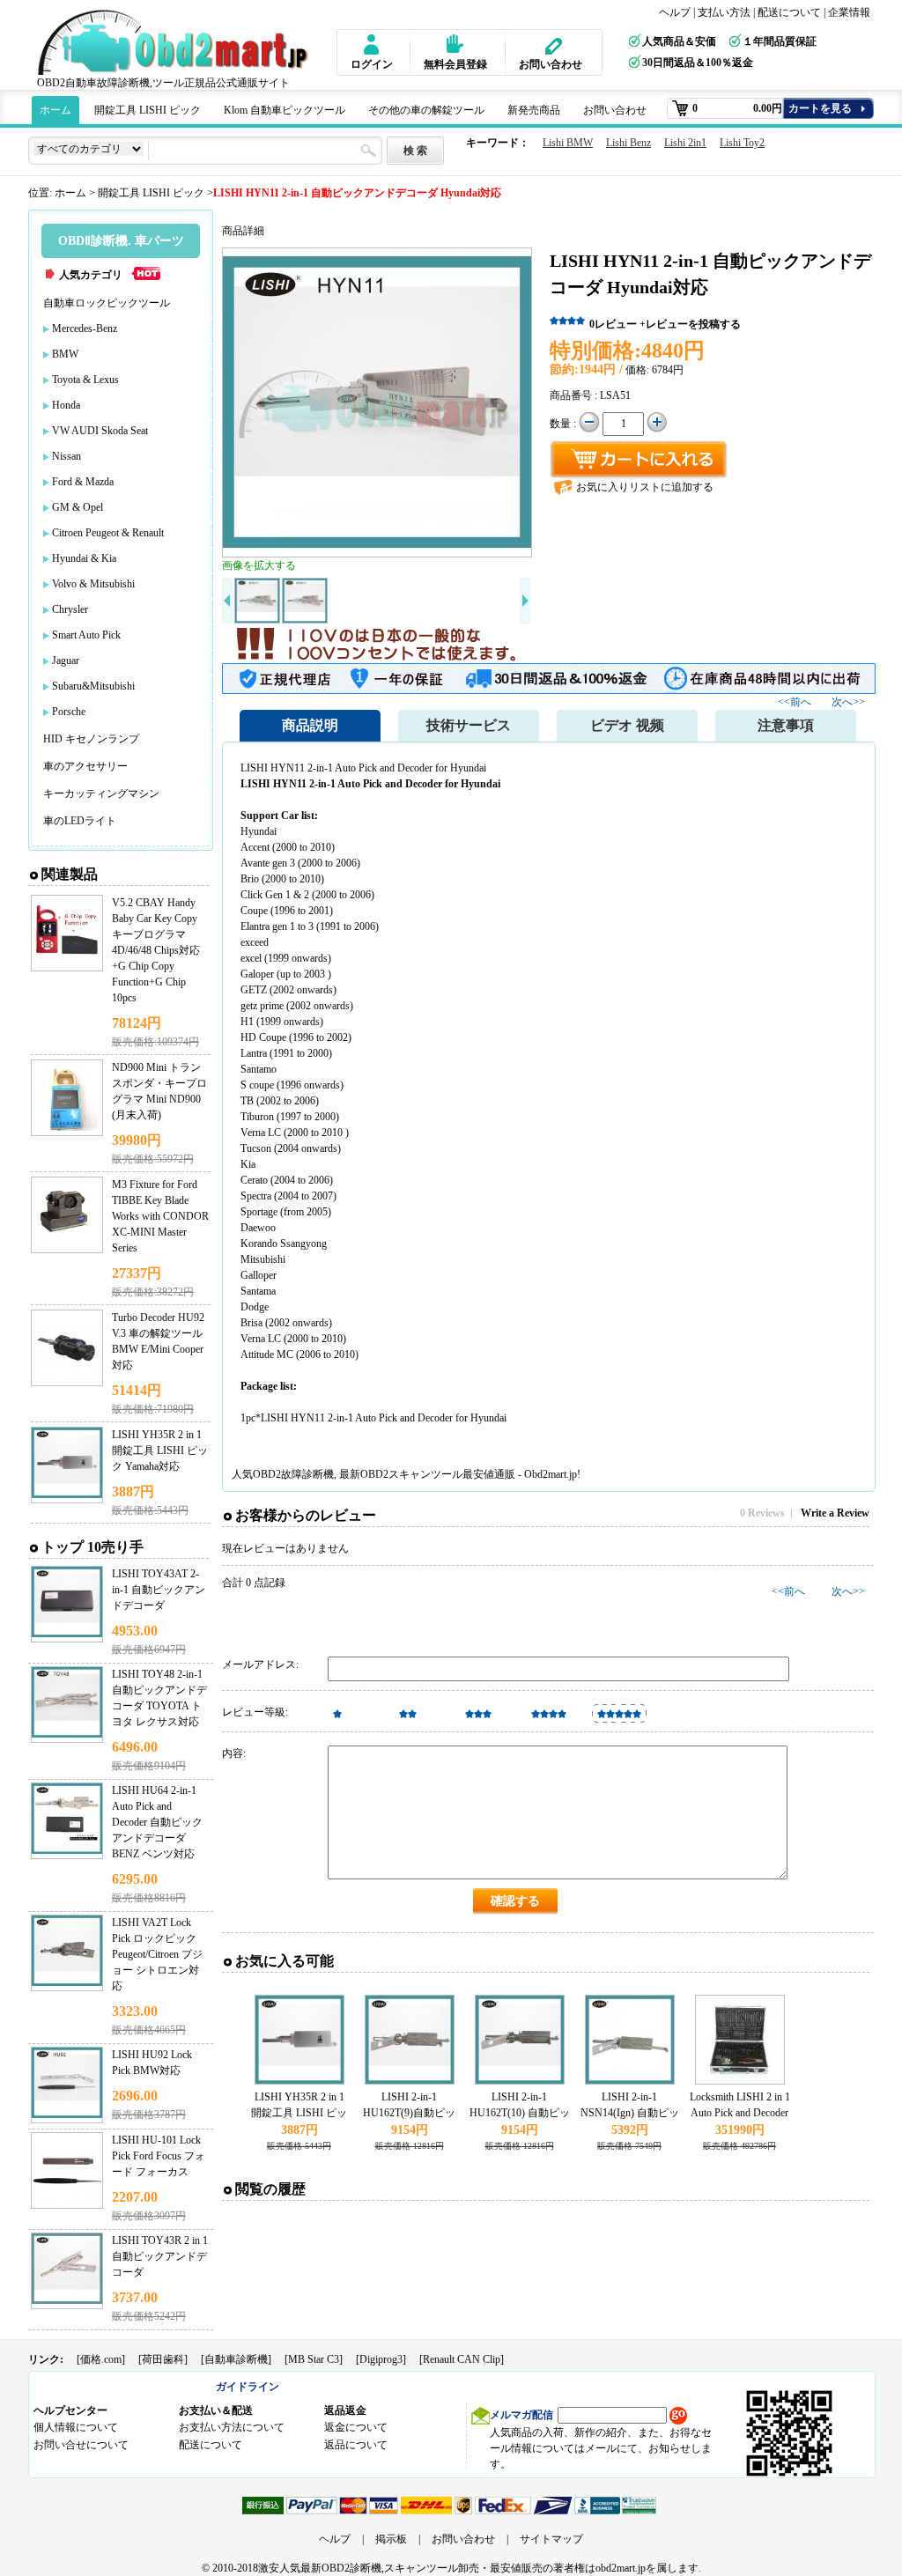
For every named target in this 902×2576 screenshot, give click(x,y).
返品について (356, 2445)
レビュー (613, 324)
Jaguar (66, 661)
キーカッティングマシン (101, 793)
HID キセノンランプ (91, 739)
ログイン (372, 64)
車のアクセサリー (85, 766)
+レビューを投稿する (690, 324)
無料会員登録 (455, 64)
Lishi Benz (628, 143)
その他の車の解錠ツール (426, 110)
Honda (66, 405)
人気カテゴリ (91, 275)
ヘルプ (675, 12)
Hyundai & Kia (84, 558)
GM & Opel (78, 507)
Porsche (69, 712)
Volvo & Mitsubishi (93, 584)
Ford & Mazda (83, 482)
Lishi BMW (568, 143)
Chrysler (70, 609)
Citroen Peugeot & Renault (108, 533)
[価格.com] (101, 2359)
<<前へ (796, 702)
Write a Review (835, 1513)
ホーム (55, 110)
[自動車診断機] (236, 2359)
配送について (789, 12)
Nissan (67, 456)
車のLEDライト (80, 821)
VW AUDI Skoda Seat (100, 431)
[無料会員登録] (448, 44)
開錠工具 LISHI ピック (148, 110)
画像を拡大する (259, 565)
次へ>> (848, 702)
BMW (65, 354)
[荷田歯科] (163, 2359)
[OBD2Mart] (176, 42)
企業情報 (849, 12)
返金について (356, 2427)
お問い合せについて (81, 2445)
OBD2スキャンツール (411, 1474)
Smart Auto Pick (86, 635)
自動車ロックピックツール (107, 303)
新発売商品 (534, 110)
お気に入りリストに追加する (645, 487)
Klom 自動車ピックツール (285, 110)
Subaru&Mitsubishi (93, 686)
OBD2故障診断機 (293, 1474)
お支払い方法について (232, 2427)
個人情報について (76, 2427)
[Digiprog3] (381, 2359)
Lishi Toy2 (742, 143)
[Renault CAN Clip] (462, 2359)
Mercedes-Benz (85, 328)
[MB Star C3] (314, 2359)
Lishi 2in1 (685, 143)
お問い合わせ (551, 64)
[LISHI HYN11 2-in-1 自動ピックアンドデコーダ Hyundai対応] (377, 402)
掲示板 (391, 2539)
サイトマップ (551, 2539)
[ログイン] (369, 44)
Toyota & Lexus (85, 380)
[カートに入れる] (639, 460)
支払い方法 (724, 12)
